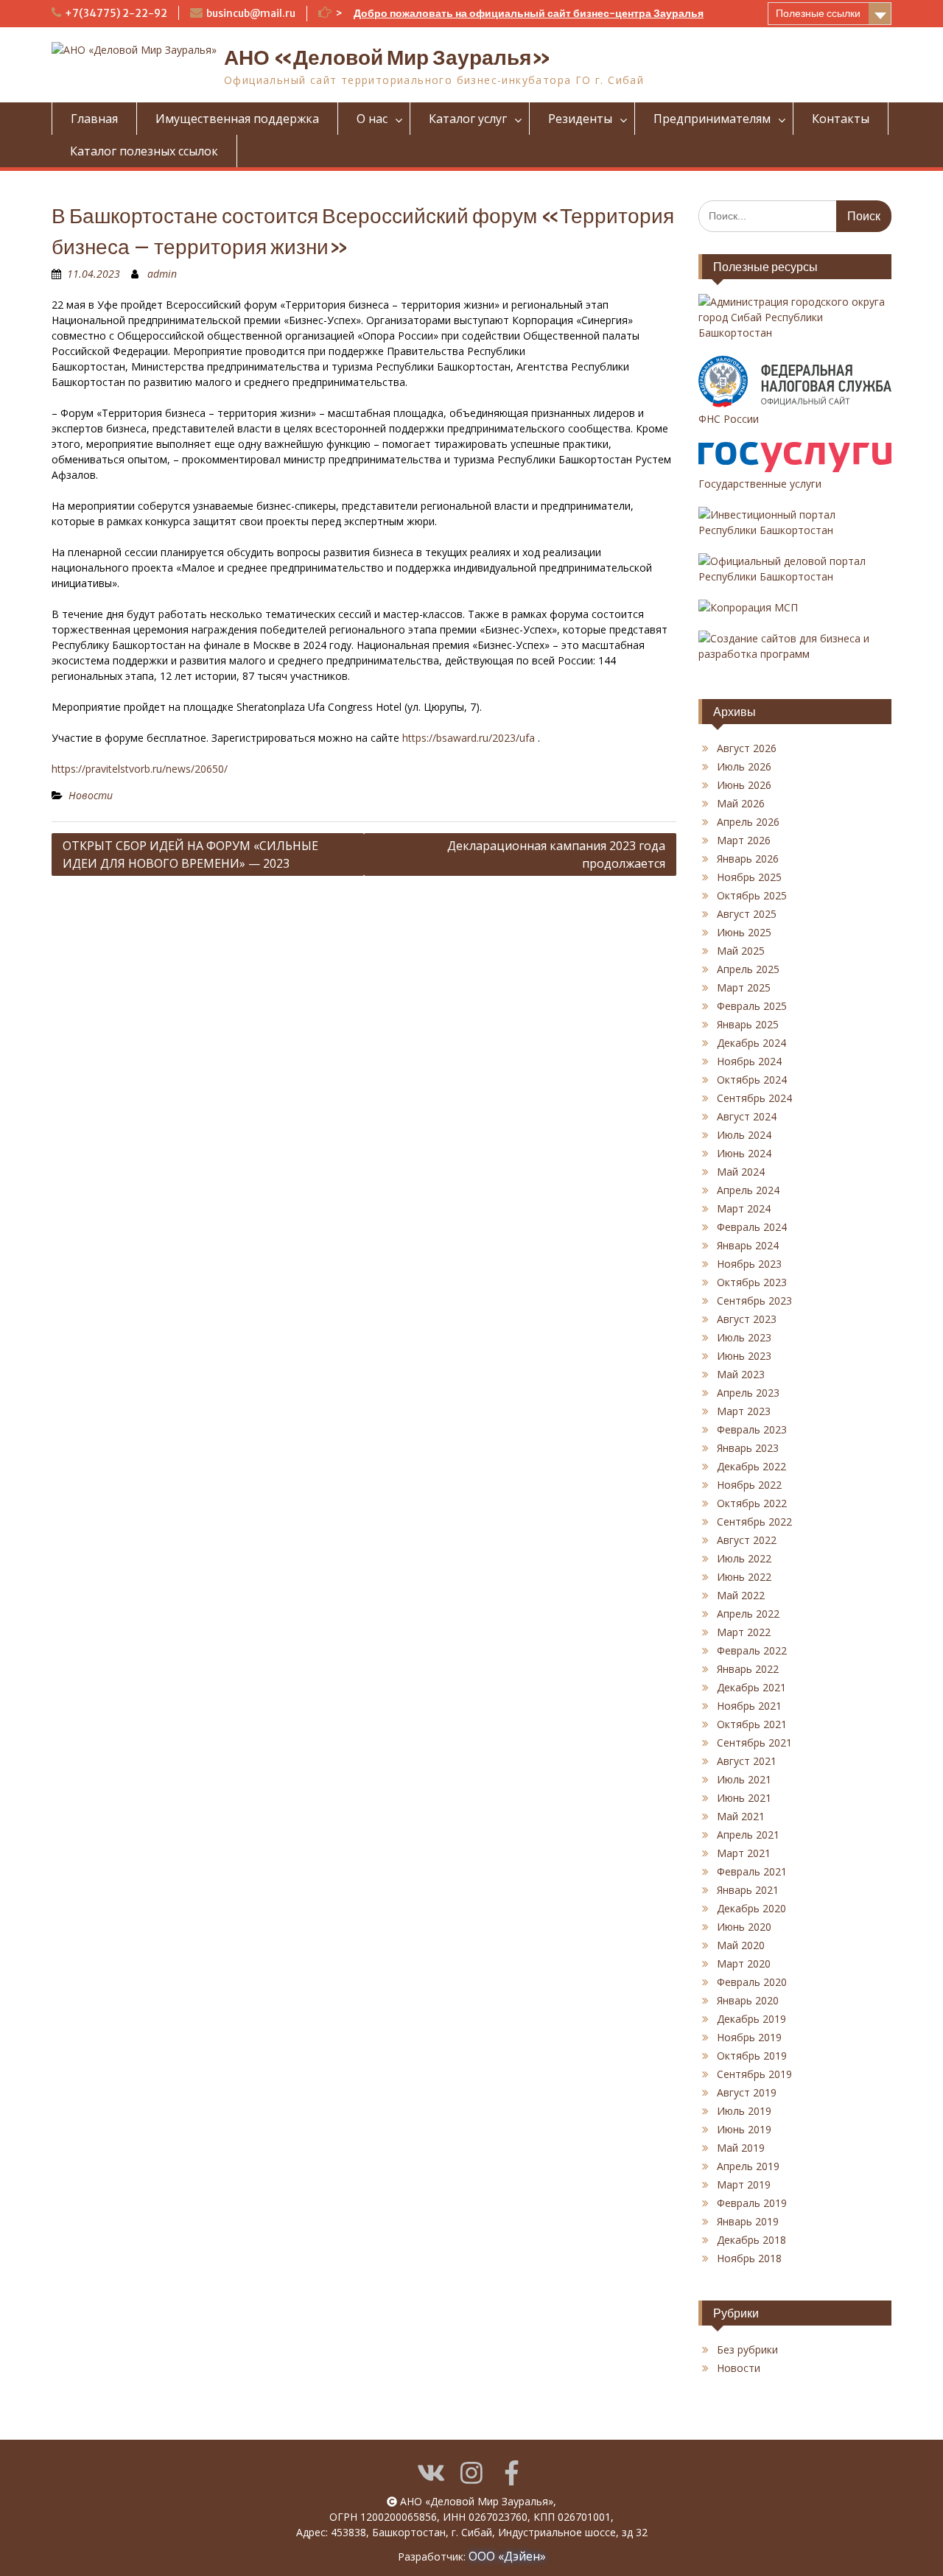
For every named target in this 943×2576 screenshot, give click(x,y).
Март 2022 (744, 1632)
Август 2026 (747, 748)
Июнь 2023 (744, 1356)
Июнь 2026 (744, 785)
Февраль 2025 (752, 1006)
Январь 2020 (748, 2000)
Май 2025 (741, 951)
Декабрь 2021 (751, 1687)
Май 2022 (741, 1595)
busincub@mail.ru (251, 13)
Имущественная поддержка (237, 119)
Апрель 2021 (748, 1835)
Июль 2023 (744, 1337)
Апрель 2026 (748, 822)
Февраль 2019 (752, 2203)
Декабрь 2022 (751, 1466)
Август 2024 (747, 1116)
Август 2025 (747, 914)
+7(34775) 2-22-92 (116, 13)
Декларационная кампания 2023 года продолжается (556, 854)
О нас (372, 119)
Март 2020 (744, 1963)
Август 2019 (747, 2092)
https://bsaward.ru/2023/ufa (469, 738)
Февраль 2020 (752, 1982)
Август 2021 (747, 1761)
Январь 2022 (748, 1669)
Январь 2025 (748, 1024)
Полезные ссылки (818, 13)
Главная (94, 119)
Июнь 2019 (744, 2129)
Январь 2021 (748, 1890)
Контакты (841, 119)
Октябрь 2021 (752, 1724)
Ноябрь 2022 (749, 1485)
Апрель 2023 (748, 1393)
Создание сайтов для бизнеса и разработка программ (784, 646)
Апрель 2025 (748, 969)
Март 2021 (744, 1853)
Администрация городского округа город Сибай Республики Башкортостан (792, 317)
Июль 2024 (744, 1135)
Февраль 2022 (752, 1650)
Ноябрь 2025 (749, 877)
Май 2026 (741, 803)
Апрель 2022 (748, 1614)
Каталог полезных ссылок (144, 151)
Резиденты (580, 119)
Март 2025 (744, 987)
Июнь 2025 (744, 932)
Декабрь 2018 (751, 2240)
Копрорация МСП (754, 607)
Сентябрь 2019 (754, 2074)
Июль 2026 (744, 766)
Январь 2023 (748, 1448)
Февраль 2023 (752, 1429)
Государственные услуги (760, 484)
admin (162, 274)
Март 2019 (744, 2184)
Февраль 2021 (752, 1871)
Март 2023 (744, 1411)
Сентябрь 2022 (754, 1522)
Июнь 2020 (744, 1927)
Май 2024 (741, 1172)
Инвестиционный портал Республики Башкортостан (767, 522)
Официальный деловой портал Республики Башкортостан (782, 569)
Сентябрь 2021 (754, 1743)
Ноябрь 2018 (749, 2258)
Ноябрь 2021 (749, 1706)
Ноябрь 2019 (749, 2037)
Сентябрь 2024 (754, 1098)
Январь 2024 (748, 1245)
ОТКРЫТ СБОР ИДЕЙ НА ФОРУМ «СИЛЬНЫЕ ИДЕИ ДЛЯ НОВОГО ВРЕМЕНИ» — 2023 (190, 854)
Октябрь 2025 (752, 895)
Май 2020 (741, 1945)
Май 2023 (741, 1374)
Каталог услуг (468, 119)
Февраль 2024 (752, 1227)
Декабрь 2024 (751, 1043)
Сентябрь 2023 (754, 1301)
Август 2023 (747, 1319)
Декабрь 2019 (751, 2019)
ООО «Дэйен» (507, 2556)
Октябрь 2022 (752, 1503)
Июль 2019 (744, 2111)
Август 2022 (747, 1540)
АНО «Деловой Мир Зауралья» (388, 57)
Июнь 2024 (744, 1153)
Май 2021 (741, 1816)
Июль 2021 (744, 1779)
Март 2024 (744, 1208)
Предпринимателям (712, 119)
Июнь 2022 (744, 1577)
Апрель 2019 (748, 2166)
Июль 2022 (744, 1558)
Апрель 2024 (748, 1190)
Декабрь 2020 (751, 1908)
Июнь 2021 (744, 1798)
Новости (91, 795)
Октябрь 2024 (752, 1080)
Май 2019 (741, 2148)
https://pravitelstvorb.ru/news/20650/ (140, 769)
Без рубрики (747, 2349)
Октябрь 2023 (752, 1282)
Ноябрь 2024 (749, 1061)
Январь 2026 (748, 859)
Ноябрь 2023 (749, 1264)
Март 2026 (744, 840)
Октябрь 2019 (752, 2056)
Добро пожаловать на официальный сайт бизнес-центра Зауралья (529, 13)
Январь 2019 (748, 2221)
